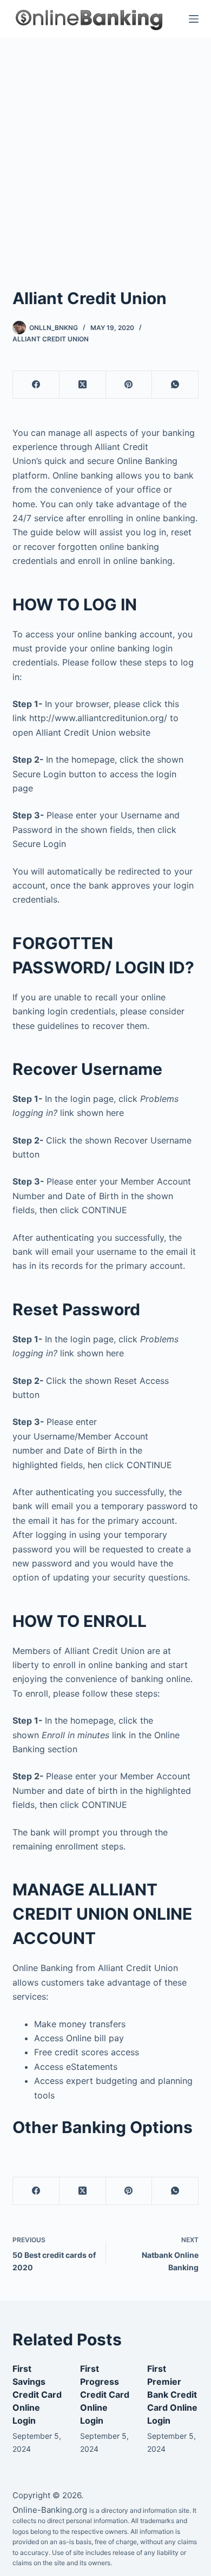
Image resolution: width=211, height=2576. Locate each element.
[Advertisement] (105, 149)
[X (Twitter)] (83, 385)
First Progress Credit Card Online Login (105, 2395)
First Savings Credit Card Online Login (37, 2395)
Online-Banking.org (50, 2510)
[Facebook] (36, 385)
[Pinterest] (129, 385)
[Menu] (194, 19)
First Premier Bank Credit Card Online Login (172, 2395)
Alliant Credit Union (51, 339)
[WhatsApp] (175, 385)
